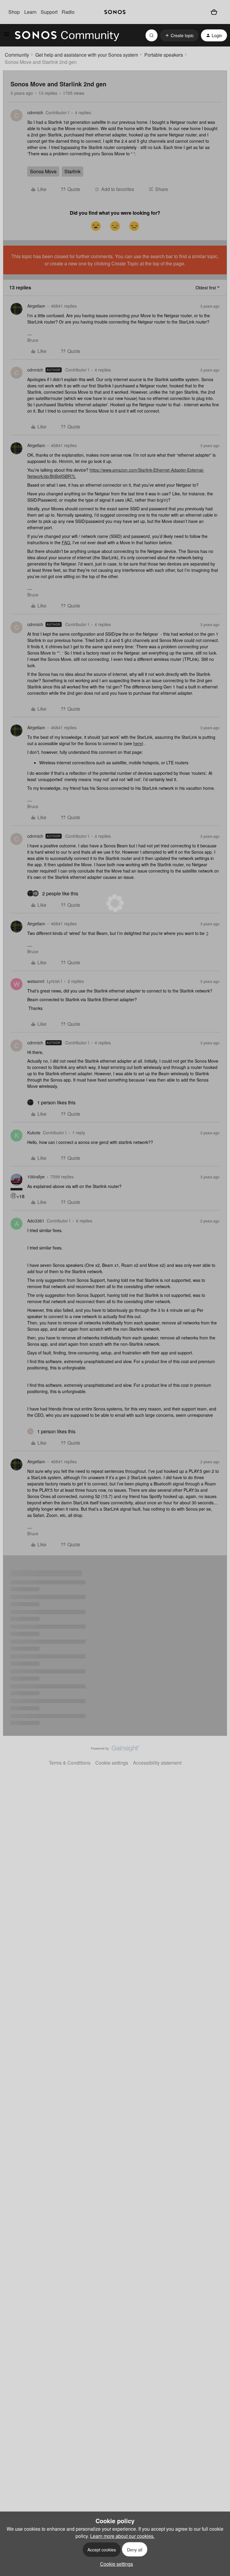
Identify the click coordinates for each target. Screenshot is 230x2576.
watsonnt (36, 981)
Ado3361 (36, 1221)
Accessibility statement (157, 1763)
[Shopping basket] (214, 12)
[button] (7, 36)
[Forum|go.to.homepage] (67, 35)
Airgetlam (36, 306)
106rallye (36, 1177)
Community (17, 55)
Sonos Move (43, 171)
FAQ (66, 542)
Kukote (34, 1133)
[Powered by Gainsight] (115, 1750)
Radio (68, 12)
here (138, 743)
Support (49, 12)
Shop (14, 12)
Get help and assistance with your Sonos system (87, 55)
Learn (30, 12)
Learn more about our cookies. (122, 2536)
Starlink (72, 171)
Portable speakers (164, 55)
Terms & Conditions (70, 1763)
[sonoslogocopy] (115, 12)
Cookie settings (112, 1763)
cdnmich (35, 112)
